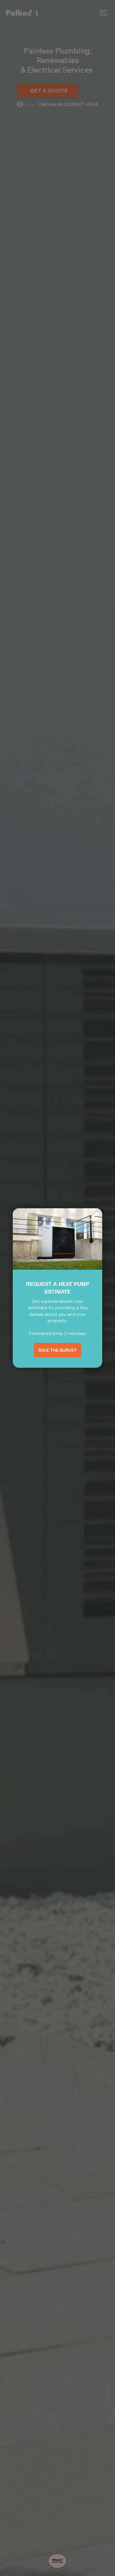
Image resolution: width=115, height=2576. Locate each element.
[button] (94, 1217)
